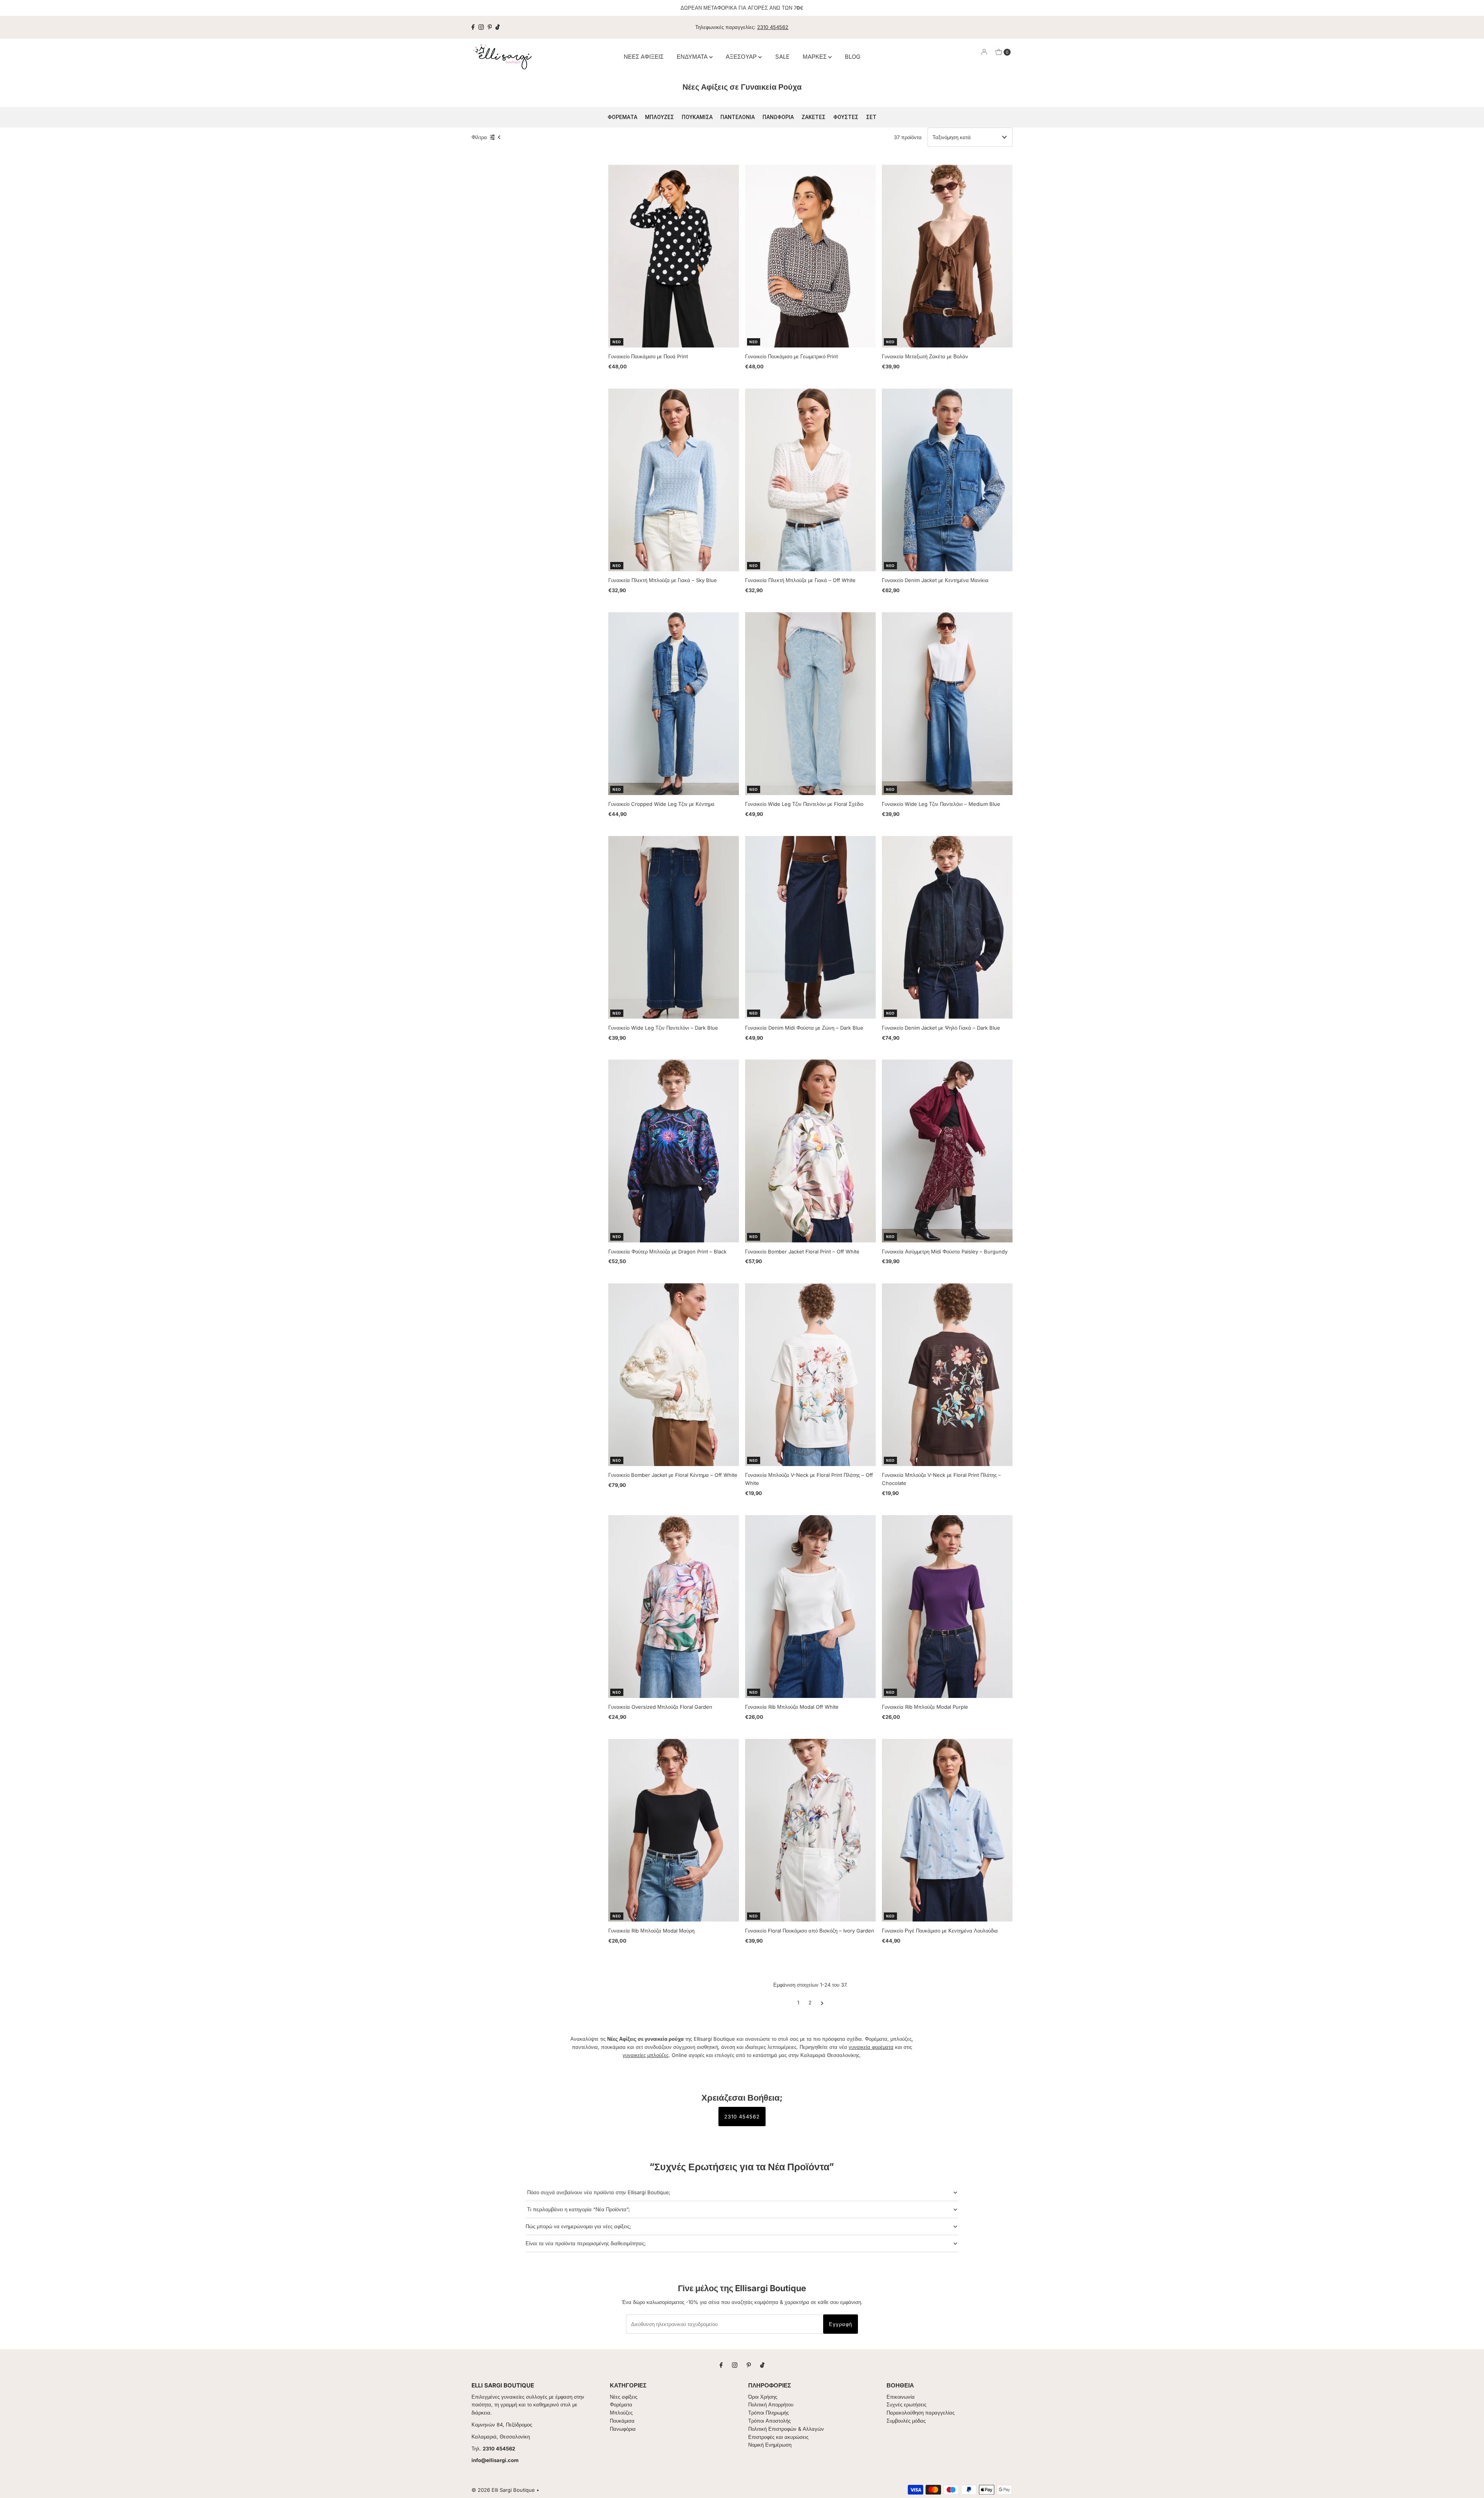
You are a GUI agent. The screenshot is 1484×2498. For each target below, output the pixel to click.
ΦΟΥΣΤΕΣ (846, 117)
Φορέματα (621, 2404)
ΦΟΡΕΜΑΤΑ (622, 117)
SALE (782, 57)
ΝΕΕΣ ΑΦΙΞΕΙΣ (644, 57)
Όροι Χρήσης (763, 2397)
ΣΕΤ (871, 117)
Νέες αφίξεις (624, 2397)
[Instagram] (481, 27)
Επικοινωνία (901, 2397)
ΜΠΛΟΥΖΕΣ (659, 117)
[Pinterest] (490, 27)
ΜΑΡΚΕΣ (815, 57)
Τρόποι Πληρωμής (768, 2413)
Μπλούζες (621, 2413)
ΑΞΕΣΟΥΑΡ (742, 57)
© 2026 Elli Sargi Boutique (503, 2490)
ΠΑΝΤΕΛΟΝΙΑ (738, 117)
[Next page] (822, 2002)
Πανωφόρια (623, 2429)
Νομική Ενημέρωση (770, 2445)
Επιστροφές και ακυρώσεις (778, 2437)
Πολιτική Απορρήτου (771, 2404)
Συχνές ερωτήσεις (906, 2404)
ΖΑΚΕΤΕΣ (813, 117)
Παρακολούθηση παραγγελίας (921, 2413)
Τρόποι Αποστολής (769, 2421)
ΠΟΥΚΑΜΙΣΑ (697, 117)
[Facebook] (473, 27)
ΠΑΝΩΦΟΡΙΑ (778, 117)
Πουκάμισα (622, 2421)
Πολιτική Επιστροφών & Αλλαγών (786, 2429)
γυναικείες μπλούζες (646, 2055)
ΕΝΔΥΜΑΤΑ (693, 57)
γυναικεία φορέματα (871, 2047)
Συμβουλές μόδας (906, 2421)
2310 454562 (773, 27)
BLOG (853, 57)
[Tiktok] (498, 27)
